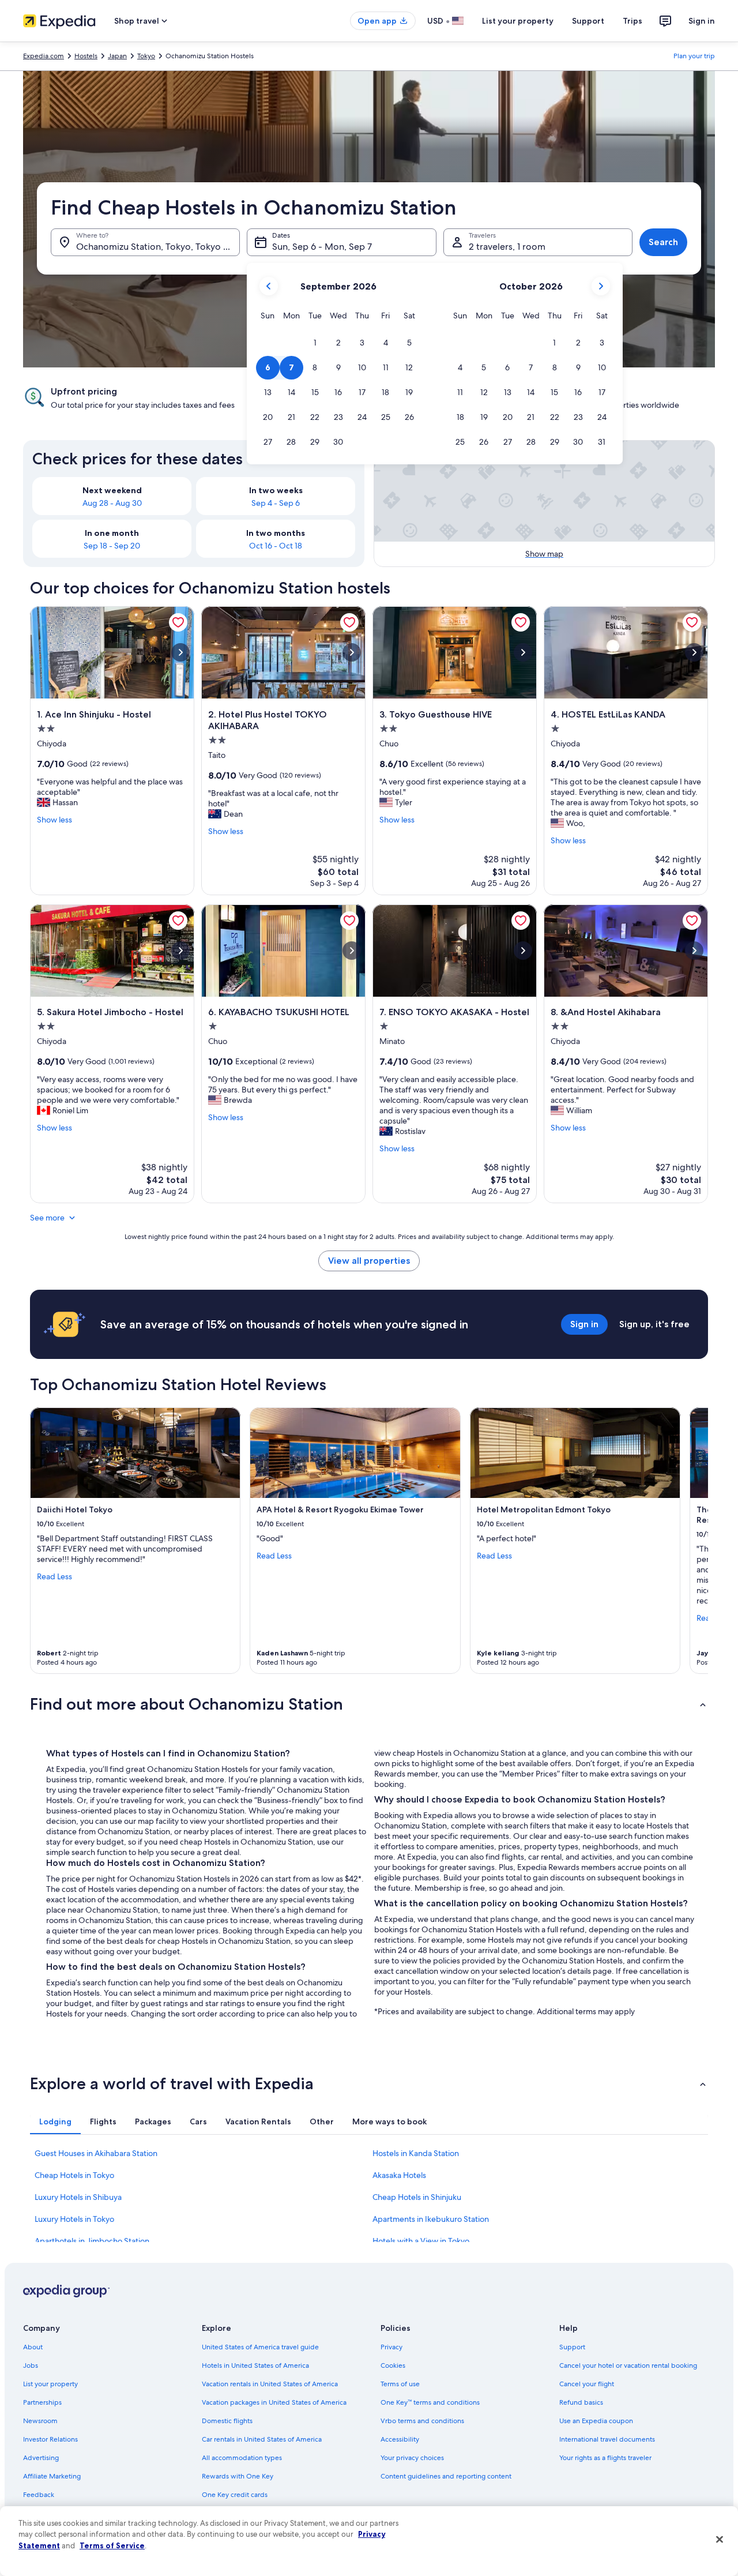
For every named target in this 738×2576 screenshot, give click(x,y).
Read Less (54, 1576)
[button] (315, 343)
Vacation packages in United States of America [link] (274, 2402)
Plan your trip (694, 56)
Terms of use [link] (400, 2384)
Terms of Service (112, 2545)
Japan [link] (117, 56)
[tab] (55, 2121)
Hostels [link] (86, 56)
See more (47, 1218)
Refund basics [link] (581, 2402)
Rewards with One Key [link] (238, 2476)
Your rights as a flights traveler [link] (605, 2458)
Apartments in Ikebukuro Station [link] (431, 2219)
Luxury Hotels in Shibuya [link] (78, 2197)
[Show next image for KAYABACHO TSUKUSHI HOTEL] (352, 951)
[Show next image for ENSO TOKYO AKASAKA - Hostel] (523, 951)
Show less (54, 820)
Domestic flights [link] (227, 2421)
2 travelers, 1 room (507, 247)
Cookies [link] (393, 2365)
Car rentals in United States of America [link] (262, 2439)
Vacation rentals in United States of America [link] (270, 2384)
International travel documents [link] (607, 2439)
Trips (632, 21)
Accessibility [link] (400, 2439)
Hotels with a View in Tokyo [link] (421, 2241)
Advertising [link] (41, 2458)
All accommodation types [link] (242, 2458)
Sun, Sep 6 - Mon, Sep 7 (322, 247)
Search (663, 242)
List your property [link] (50, 2384)
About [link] (33, 2347)
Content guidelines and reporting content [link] (446, 2476)
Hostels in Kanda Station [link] (416, 2153)
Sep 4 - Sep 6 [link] (276, 503)
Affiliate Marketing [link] (52, 2476)
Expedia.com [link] (44, 56)
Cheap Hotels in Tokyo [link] (74, 2175)
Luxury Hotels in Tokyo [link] (74, 2219)
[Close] (720, 2540)
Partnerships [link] (42, 2402)
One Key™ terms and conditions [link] (430, 2402)
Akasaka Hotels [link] (399, 2175)
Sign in (702, 21)
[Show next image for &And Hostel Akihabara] (694, 951)
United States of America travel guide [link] (260, 2347)
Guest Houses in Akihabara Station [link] (96, 2153)
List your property (518, 21)
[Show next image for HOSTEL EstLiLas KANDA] (694, 652)
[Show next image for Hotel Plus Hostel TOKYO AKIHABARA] (352, 652)
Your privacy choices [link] (412, 2458)
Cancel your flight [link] (587, 2384)
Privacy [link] (391, 2347)
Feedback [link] (39, 2495)
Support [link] (572, 2347)
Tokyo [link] (146, 56)
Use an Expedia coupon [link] (596, 2421)
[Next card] (694, 1541)
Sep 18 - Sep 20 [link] (112, 546)
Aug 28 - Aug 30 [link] (112, 503)
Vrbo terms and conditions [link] (422, 2421)
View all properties (369, 1261)
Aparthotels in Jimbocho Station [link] (92, 2241)
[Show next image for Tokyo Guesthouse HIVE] (523, 652)
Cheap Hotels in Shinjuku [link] (417, 2197)
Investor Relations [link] (50, 2439)
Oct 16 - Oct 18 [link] (276, 546)
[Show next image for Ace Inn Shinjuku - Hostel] (180, 652)
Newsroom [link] (40, 2421)
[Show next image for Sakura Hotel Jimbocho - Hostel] (180, 951)
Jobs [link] (31, 2365)
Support (588, 21)
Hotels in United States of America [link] (255, 2365)
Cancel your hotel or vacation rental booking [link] (628, 2365)
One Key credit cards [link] (235, 2495)
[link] (178, 622)
